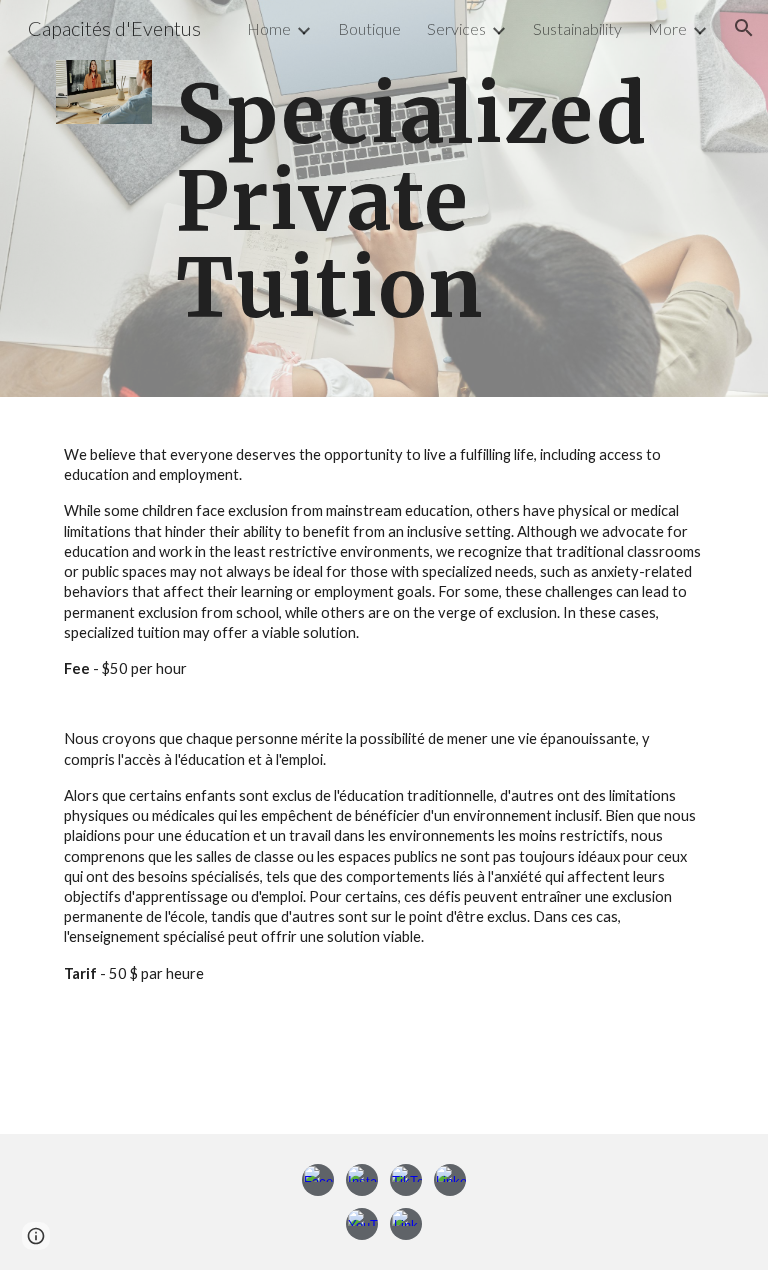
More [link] (667, 28)
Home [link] (269, 28)
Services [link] (456, 28)
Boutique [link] (369, 28)
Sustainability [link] (577, 28)
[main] (439, 198)
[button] (744, 28)
